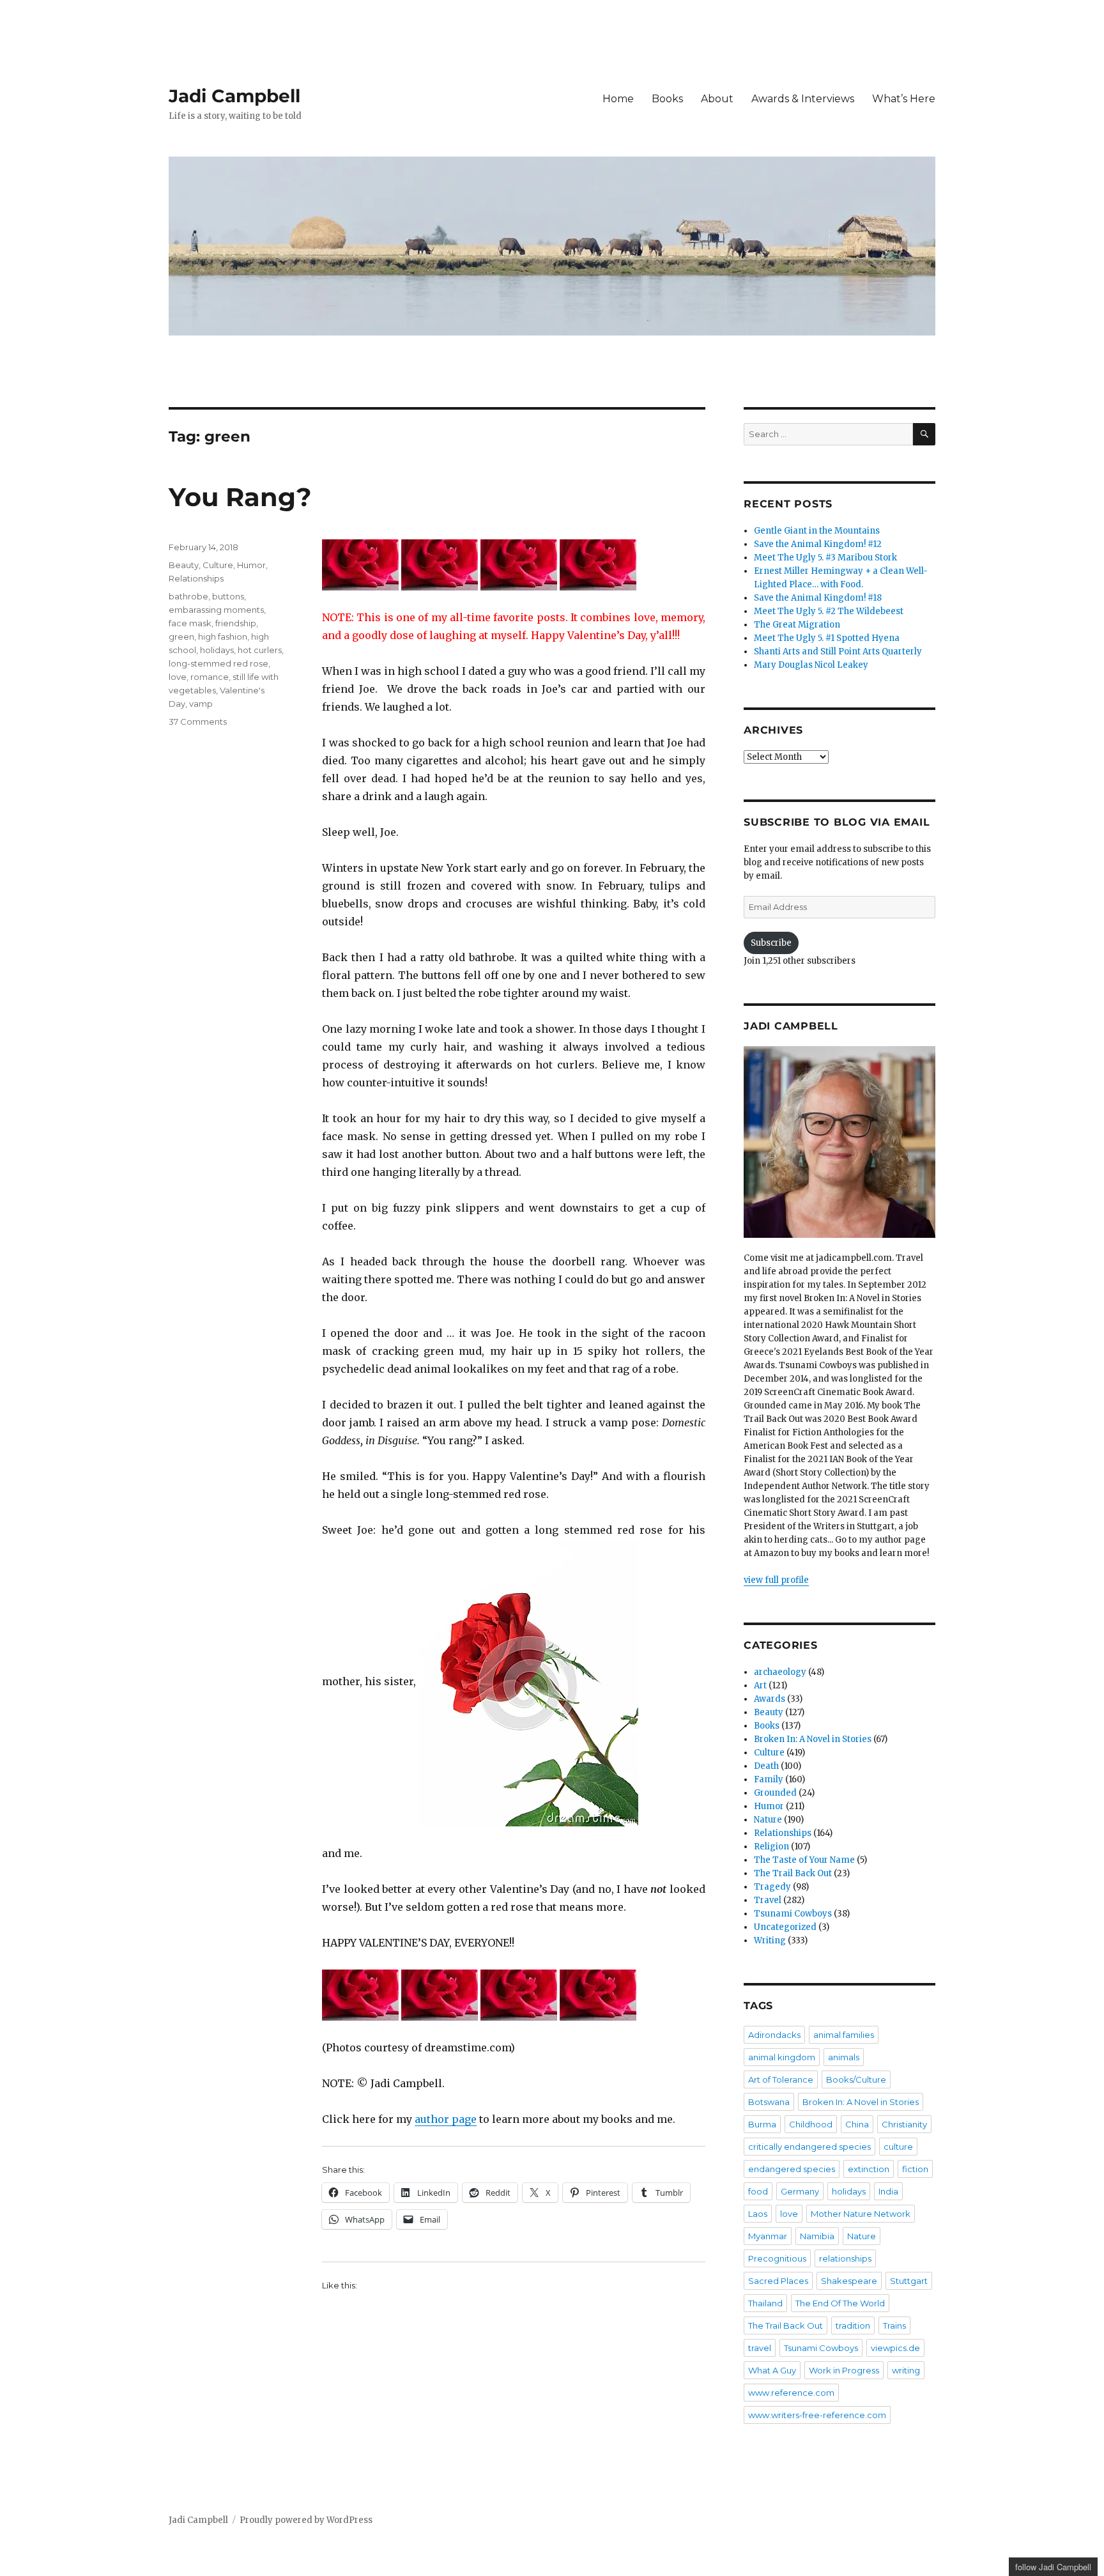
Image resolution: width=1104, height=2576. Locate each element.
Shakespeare (849, 2281)
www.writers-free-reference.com (817, 2415)
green (181, 636)
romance (210, 677)
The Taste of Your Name (804, 1860)
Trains (894, 2325)
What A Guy (772, 2370)
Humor (251, 565)
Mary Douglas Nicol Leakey (811, 665)
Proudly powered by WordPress (306, 2520)
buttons (228, 596)
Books (667, 99)
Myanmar (768, 2236)
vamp (201, 704)
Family (769, 1779)
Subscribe (771, 943)
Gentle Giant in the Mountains (817, 531)
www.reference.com (791, 2393)
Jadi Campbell (234, 96)
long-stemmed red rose (218, 663)
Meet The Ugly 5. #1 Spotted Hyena (827, 638)
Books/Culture (856, 2079)
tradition (853, 2325)
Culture (218, 565)
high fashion (223, 636)
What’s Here (904, 99)
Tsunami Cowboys (793, 1914)
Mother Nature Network (861, 2214)
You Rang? (240, 497)
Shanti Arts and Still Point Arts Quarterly (838, 652)
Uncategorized (785, 1927)
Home (618, 99)
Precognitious (777, 2258)
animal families (844, 2035)
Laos (758, 2214)
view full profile (776, 1580)
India (888, 2191)
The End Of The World (840, 2303)
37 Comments (198, 721)
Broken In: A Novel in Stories (813, 1739)
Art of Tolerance (781, 2079)
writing (906, 2370)
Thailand (765, 2303)
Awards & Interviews (803, 99)
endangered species (792, 2169)
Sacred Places (778, 2281)
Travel (768, 1900)
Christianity (904, 2124)
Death (766, 1766)
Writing (770, 1940)
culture (898, 2147)
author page (446, 2119)
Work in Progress (844, 2370)
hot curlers (260, 650)
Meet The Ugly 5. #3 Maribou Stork (825, 558)
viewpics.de (895, 2348)
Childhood (811, 2124)
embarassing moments (216, 610)
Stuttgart (909, 2281)
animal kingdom (782, 2057)
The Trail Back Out (793, 1873)
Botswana (769, 2102)
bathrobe (188, 596)
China (857, 2124)
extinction (869, 2169)
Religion (771, 1847)
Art (760, 1685)
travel (760, 2348)
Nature (768, 1820)
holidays (217, 650)
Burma (762, 2124)
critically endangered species (809, 2147)
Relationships (196, 578)
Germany (800, 2191)
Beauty (184, 565)
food (758, 2191)
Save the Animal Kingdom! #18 (818, 598)
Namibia (817, 2236)
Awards (770, 1699)
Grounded (775, 1793)
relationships (845, 2258)
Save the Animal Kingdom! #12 (818, 544)
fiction (915, 2169)
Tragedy (772, 1887)
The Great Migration (797, 625)
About (717, 99)
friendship (236, 623)
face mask (190, 623)
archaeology (780, 1672)
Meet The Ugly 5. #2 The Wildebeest (829, 611)
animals (844, 2057)
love (178, 677)
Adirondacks (774, 2035)
